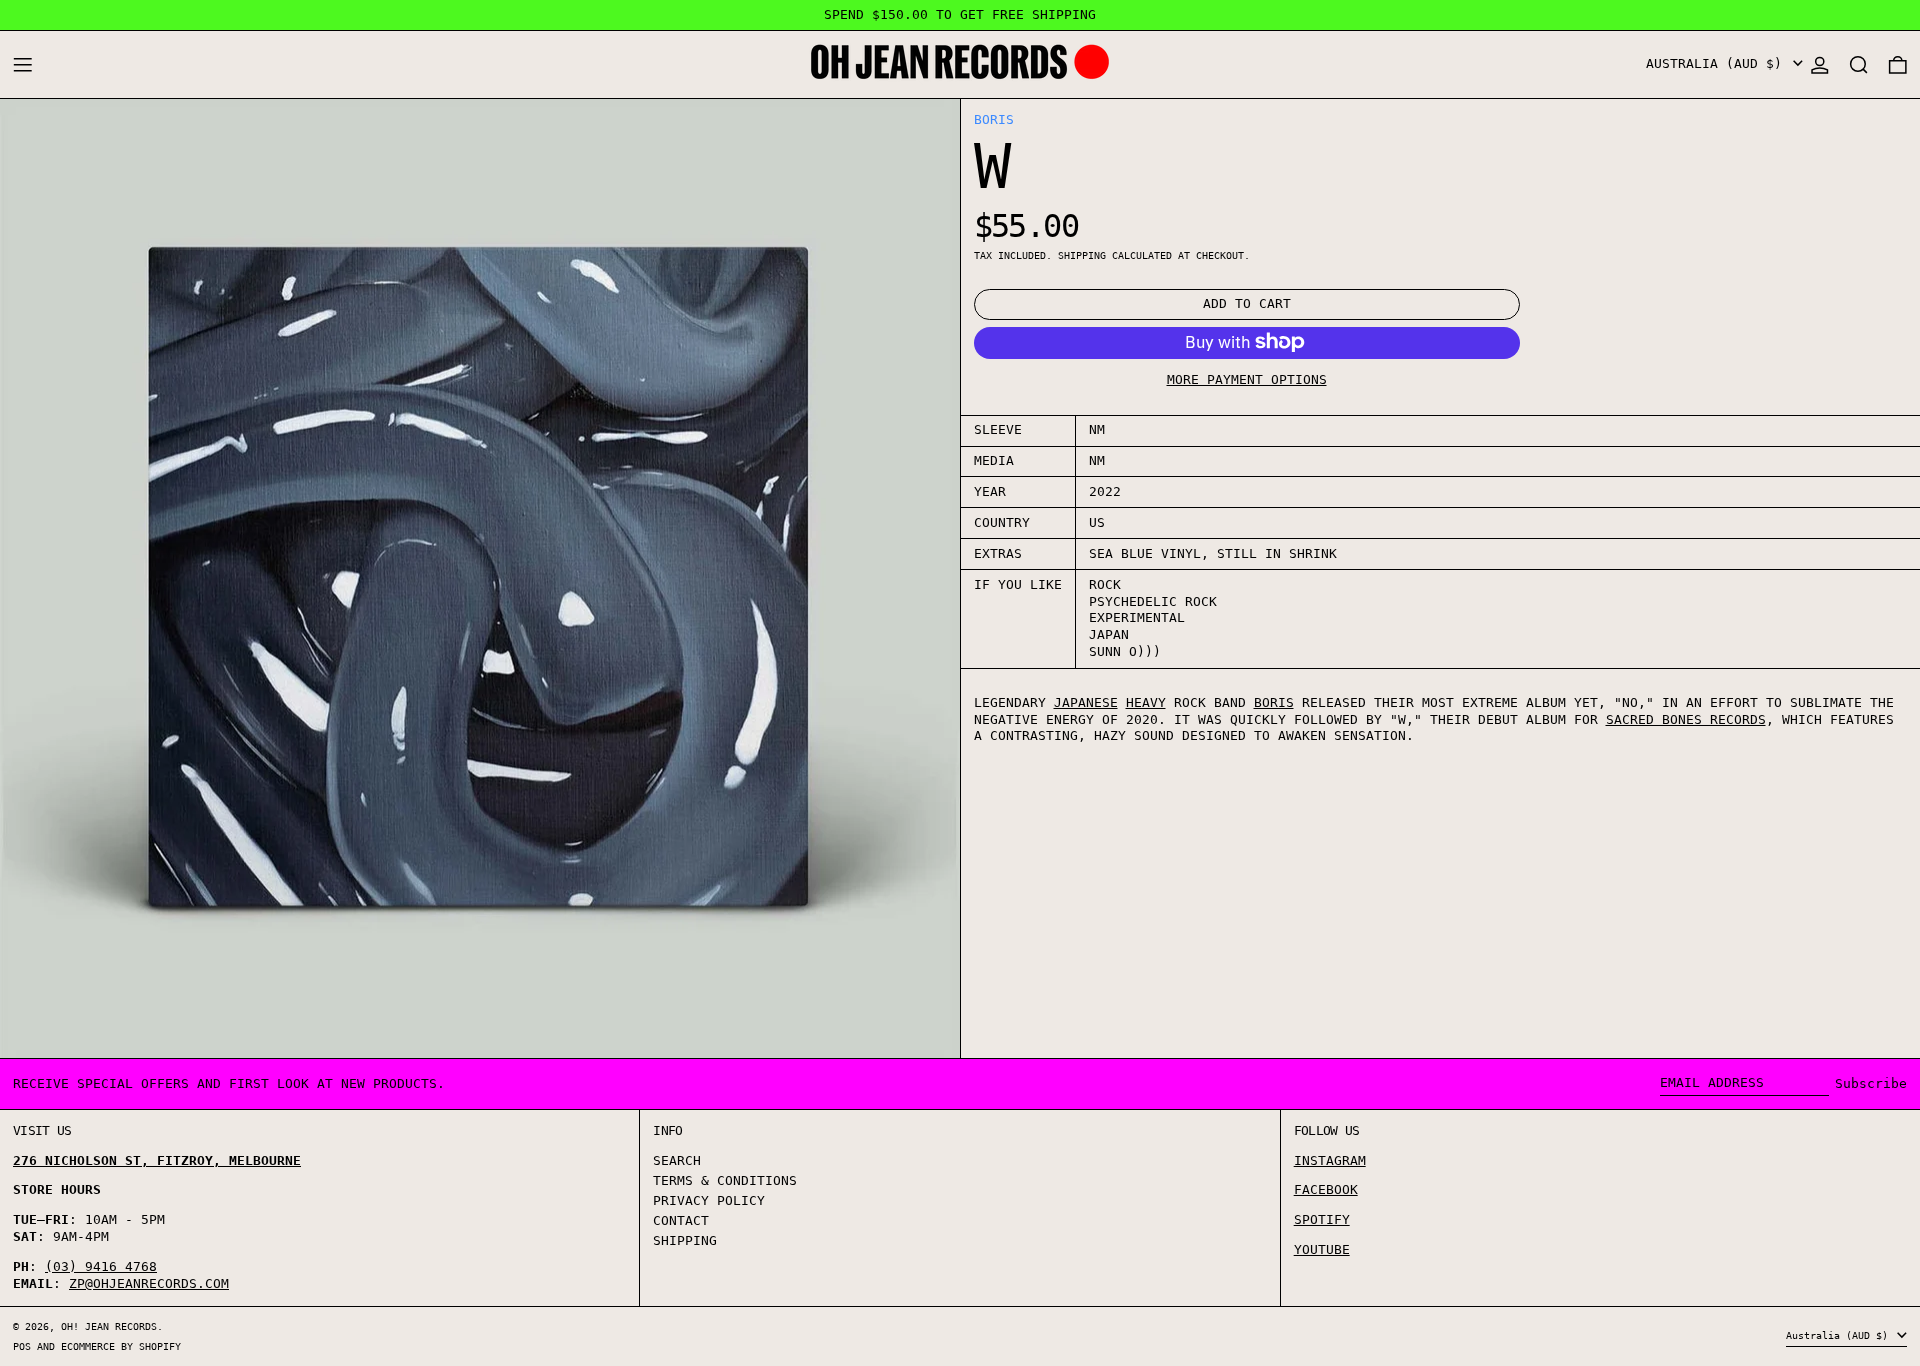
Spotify (1322, 1219)
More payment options (1247, 378)
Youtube (1322, 1249)
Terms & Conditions (725, 1180)
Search (677, 1160)
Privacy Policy (709, 1200)
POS (22, 1346)
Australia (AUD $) (1718, 63)
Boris (994, 119)
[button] (1859, 64)
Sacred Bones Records (1686, 718)
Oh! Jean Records (109, 1326)
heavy (1146, 701)
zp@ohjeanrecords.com (149, 1283)
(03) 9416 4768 (101, 1266)
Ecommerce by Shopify (121, 1346)
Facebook (1326, 1189)
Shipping (1082, 254)
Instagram (1330, 1160)
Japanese (1086, 701)
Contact (681, 1220)
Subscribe (1871, 1083)
